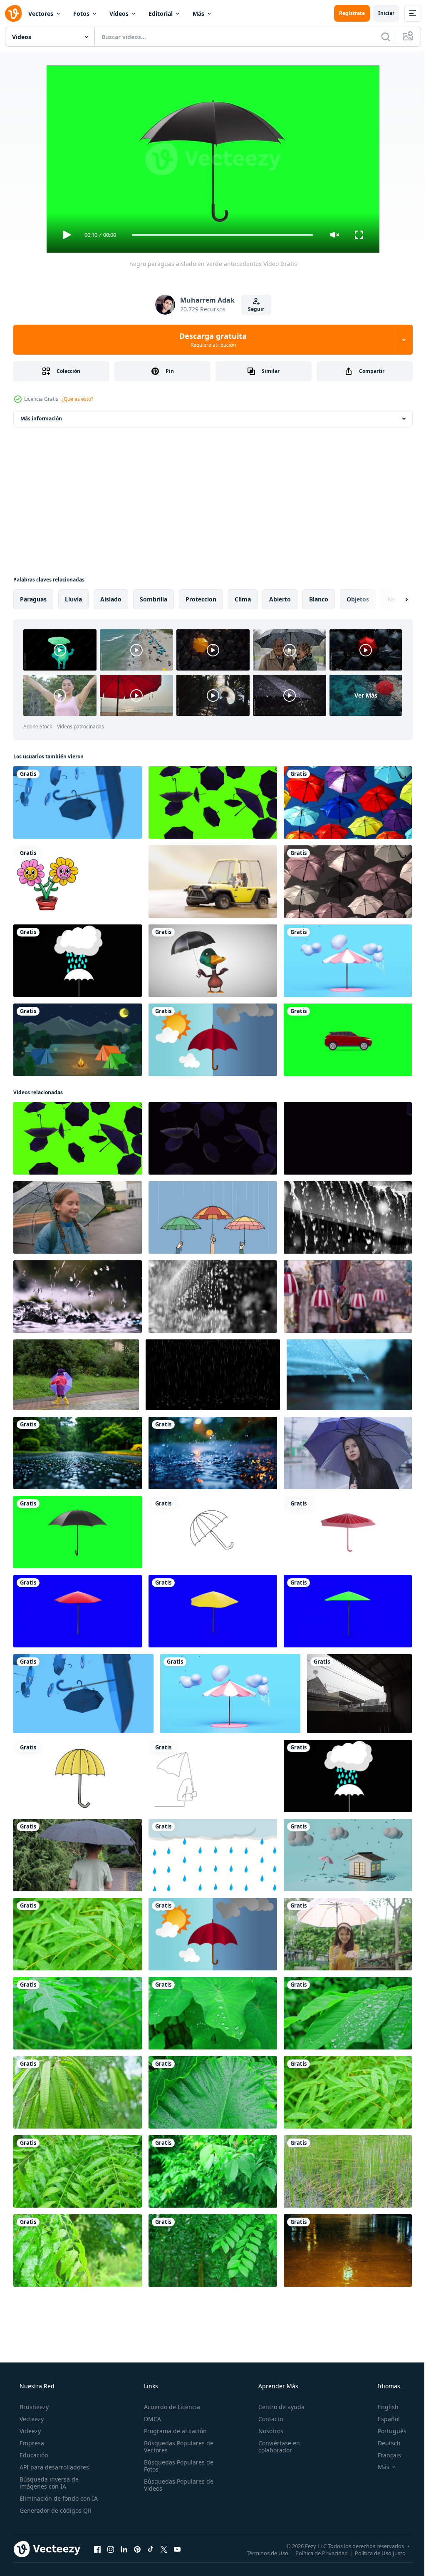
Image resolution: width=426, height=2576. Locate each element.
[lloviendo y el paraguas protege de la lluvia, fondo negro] (78, 961)
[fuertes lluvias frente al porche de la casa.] (359, 1694)
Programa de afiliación (173, 2431)
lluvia (73, 599)
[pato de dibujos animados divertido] (213, 961)
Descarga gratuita (210, 340)
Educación (33, 2455)
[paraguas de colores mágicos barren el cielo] (348, 882)
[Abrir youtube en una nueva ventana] (177, 2549)
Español (383, 2419)
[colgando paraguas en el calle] (348, 1297)
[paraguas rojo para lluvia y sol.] (213, 1040)
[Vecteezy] (13, 13)
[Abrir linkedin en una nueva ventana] (124, 2549)
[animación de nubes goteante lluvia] (213, 1855)
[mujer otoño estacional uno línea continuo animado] (213, 1776)
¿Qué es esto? (77, 399)
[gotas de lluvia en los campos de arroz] (348, 2171)
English (383, 2407)
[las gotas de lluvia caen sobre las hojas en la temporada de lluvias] (78, 1934)
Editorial (161, 14)
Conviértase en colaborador (275, 2447)
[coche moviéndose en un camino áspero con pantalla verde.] (348, 1040)
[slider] (219, 235)
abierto (280, 599)
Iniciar (380, 13)
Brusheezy (33, 2407)
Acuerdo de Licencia (170, 2407)
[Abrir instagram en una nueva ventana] (111, 2549)
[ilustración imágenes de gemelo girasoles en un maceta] (78, 882)
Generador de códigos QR (55, 2510)
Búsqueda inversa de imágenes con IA (48, 2483)
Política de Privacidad (315, 2553)
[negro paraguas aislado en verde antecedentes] (78, 1532)
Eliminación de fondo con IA (58, 2498)
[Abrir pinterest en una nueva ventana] (137, 2549)
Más (198, 14)
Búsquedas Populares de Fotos (176, 2466)
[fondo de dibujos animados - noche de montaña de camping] (78, 1040)
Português (387, 2431)
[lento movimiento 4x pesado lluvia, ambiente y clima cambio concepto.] (348, 1217)
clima (243, 599)
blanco (319, 599)
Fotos (81, 14)
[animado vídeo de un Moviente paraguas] (78, 1776)
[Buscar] (379, 37)
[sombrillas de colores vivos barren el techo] (348, 802)
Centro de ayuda (277, 2407)
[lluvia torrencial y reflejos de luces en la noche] (348, 2251)
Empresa (31, 2443)
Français (384, 2455)
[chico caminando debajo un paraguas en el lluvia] (78, 1855)
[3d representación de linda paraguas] (348, 1532)
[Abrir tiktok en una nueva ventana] (151, 2549)
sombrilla (154, 599)
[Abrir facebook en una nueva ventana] (97, 2549)
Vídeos (119, 14)
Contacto (266, 2419)
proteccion (201, 599)
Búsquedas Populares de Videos (176, 2485)
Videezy (29, 2431)
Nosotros (267, 2431)
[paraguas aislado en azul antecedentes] (78, 1611)
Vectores (41, 14)
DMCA (150, 2419)
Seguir (253, 309)
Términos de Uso (261, 2553)
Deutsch (384, 2443)
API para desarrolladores (53, 2467)
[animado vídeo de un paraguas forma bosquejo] (213, 1532)
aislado (111, 599)
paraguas (33, 599)
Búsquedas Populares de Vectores (176, 2447)
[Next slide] (393, 599)
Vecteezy (31, 2419)
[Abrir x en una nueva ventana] (164, 2549)
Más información (41, 419)
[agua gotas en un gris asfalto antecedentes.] (78, 1453)
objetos (358, 599)
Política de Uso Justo (374, 2553)
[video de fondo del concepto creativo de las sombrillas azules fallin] (78, 802)
